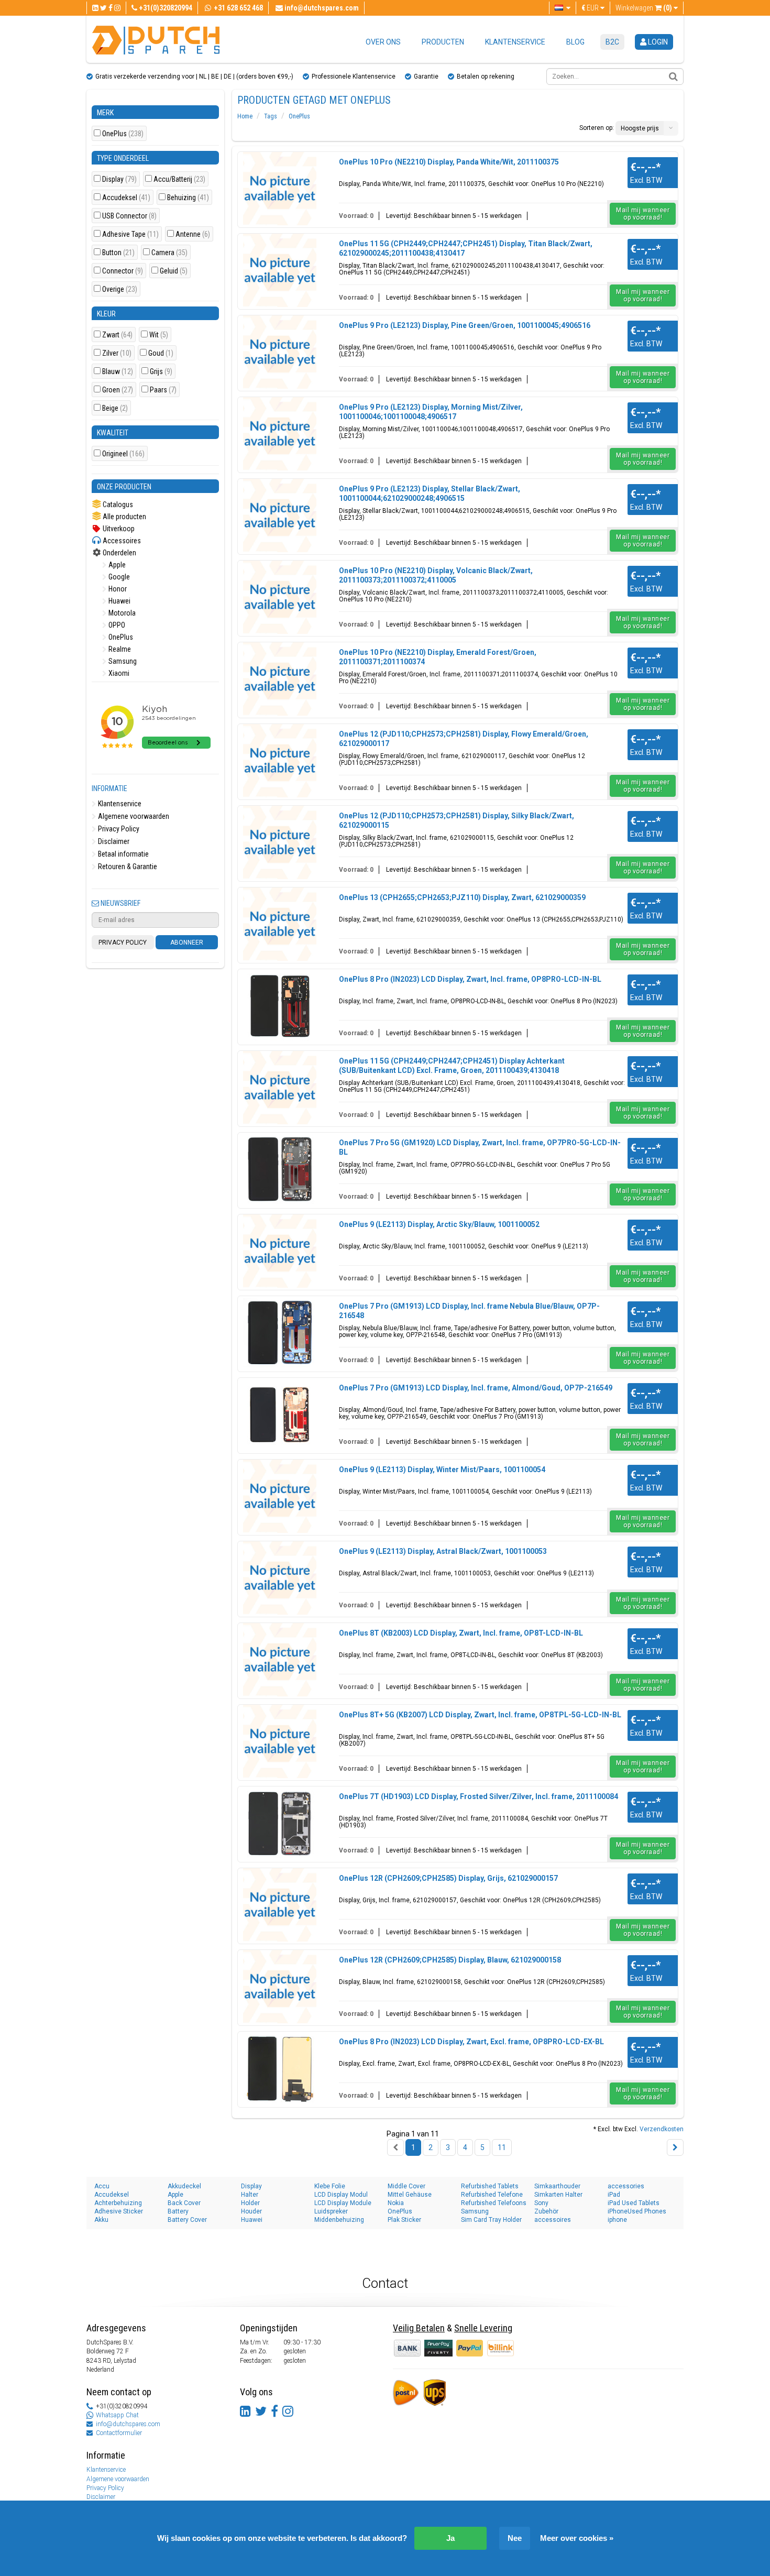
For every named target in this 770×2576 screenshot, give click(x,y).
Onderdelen (119, 553)
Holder (250, 2203)
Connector (123, 271)
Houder (251, 2211)
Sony (541, 2203)
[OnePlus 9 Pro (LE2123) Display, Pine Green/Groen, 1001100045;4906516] (280, 352)
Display (119, 179)
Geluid (174, 271)
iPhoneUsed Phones (637, 2211)
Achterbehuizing (118, 2203)
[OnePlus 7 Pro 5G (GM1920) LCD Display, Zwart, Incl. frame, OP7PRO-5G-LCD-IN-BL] (280, 1169)
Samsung (122, 661)
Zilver (117, 353)
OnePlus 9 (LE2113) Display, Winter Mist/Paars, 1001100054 (442, 1470)
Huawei (119, 601)
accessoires (553, 2220)
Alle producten (124, 517)
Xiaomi (118, 673)
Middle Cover (406, 2186)
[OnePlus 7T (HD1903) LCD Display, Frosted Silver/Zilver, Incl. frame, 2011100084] (280, 1823)
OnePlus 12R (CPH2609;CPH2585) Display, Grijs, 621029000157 (448, 1878)
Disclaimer (113, 841)
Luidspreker (331, 2211)
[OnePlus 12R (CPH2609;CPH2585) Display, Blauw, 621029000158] (280, 1987)
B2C (612, 42)
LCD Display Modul (341, 2195)
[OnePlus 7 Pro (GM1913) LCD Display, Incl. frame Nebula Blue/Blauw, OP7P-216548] (280, 1333)
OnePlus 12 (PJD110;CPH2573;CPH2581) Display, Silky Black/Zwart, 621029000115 (456, 820)
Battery (178, 2211)
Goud (161, 353)
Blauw (118, 372)
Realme (119, 649)
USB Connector (129, 216)
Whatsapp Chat (117, 2415)
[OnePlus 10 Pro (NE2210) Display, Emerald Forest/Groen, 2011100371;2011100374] (280, 679)
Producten (443, 42)
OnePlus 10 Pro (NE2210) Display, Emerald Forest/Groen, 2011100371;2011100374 (438, 657)
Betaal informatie (123, 854)
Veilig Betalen (419, 2328)
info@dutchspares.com (128, 2424)
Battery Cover (187, 2220)
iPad (614, 2195)
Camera (169, 253)
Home (245, 116)
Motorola (121, 613)
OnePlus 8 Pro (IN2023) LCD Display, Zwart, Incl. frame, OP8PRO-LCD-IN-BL (470, 979)
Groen (118, 390)
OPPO (116, 625)
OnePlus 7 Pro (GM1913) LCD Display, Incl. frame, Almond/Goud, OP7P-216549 (476, 1388)
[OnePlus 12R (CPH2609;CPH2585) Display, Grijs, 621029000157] (280, 1905)
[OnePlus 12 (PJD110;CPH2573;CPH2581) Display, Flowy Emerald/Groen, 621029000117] (280, 761)
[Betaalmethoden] (439, 2348)
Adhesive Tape (130, 234)
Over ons (383, 42)
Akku (101, 2220)
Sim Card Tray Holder (491, 2220)
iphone (617, 2220)
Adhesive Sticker (119, 2211)
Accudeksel (126, 198)
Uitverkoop (118, 529)
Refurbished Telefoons (494, 2203)
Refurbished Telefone (492, 2195)
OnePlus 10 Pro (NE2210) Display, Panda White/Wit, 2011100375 (449, 162)
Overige (120, 289)
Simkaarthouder (557, 2186)
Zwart (117, 335)
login (657, 42)
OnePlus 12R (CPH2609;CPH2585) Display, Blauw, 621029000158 (450, 1960)
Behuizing (188, 198)
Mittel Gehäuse (410, 2195)
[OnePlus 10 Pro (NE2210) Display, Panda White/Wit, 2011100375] (280, 189)
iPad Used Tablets (634, 2203)
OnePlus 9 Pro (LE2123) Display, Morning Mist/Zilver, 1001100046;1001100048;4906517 (431, 412)
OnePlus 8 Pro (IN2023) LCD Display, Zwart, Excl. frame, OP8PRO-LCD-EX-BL (471, 2042)
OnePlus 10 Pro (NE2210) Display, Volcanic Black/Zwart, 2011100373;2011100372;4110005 (436, 575)
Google (118, 577)
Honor (117, 589)
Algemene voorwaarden (133, 816)
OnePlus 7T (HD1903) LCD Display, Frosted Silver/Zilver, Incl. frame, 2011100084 (478, 1796)
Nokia (396, 2203)
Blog (575, 42)
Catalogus (117, 505)
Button (118, 253)
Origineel (123, 454)
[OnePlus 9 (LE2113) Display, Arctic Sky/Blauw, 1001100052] (280, 1251)
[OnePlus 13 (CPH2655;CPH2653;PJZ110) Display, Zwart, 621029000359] (280, 924)
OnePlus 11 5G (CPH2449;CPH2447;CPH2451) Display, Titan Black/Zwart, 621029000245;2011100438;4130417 (466, 248)
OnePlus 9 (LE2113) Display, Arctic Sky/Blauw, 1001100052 (439, 1224)
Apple (116, 565)
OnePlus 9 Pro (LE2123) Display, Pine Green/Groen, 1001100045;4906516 (465, 325)
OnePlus (123, 134)
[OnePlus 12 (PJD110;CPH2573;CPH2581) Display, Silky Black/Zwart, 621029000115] (280, 842)
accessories (626, 2186)
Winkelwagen (644, 8)
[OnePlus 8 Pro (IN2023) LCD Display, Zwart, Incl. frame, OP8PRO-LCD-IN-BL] (280, 1006)
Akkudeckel (184, 2186)
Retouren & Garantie (127, 867)
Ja (450, 2538)
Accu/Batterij (179, 179)
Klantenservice (515, 42)
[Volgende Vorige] (675, 2147)
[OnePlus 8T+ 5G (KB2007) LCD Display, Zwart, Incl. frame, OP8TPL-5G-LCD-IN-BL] (280, 1741)
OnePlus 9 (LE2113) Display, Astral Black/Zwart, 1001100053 (443, 1551)
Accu (102, 2186)
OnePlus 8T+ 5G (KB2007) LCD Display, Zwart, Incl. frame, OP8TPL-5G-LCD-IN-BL (480, 1715)
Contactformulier (119, 2433)
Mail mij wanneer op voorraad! (643, 214)
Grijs (161, 372)
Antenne (193, 234)
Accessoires (121, 541)
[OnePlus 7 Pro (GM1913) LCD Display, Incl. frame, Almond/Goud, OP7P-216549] (280, 1415)
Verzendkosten (662, 2129)
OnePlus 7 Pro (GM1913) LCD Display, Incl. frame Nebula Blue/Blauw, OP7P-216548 (469, 1311)
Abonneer (187, 942)
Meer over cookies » (577, 2538)
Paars (163, 390)
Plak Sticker (404, 2220)
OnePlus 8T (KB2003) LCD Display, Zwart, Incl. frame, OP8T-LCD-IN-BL (461, 1633)
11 (502, 2147)
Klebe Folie (330, 2186)
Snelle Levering (483, 2328)
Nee (515, 2538)
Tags (271, 116)
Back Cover (184, 2203)
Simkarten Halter (558, 2195)
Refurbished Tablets (490, 2186)
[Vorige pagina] (395, 2147)
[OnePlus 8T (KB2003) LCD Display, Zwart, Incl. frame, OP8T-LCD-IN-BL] (280, 1660)
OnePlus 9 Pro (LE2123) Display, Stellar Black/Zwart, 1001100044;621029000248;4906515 (430, 494)
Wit (159, 335)
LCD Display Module (343, 2203)
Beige (115, 408)
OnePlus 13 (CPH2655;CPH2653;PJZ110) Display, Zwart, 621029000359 (462, 897)
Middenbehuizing (339, 2220)
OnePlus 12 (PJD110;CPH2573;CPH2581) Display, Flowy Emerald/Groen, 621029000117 (464, 739)
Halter (250, 2195)
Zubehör (546, 2211)
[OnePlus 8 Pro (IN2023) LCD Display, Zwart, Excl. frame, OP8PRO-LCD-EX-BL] (280, 2068)
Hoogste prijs (640, 128)
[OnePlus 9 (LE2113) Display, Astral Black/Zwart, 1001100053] (280, 1578)
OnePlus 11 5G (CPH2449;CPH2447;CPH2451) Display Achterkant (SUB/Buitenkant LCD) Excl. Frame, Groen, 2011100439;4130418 (452, 1066)
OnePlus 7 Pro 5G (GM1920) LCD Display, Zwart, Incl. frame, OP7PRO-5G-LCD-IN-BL (480, 1147)
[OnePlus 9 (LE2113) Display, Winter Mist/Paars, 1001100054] (280, 1496)
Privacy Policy (118, 829)
